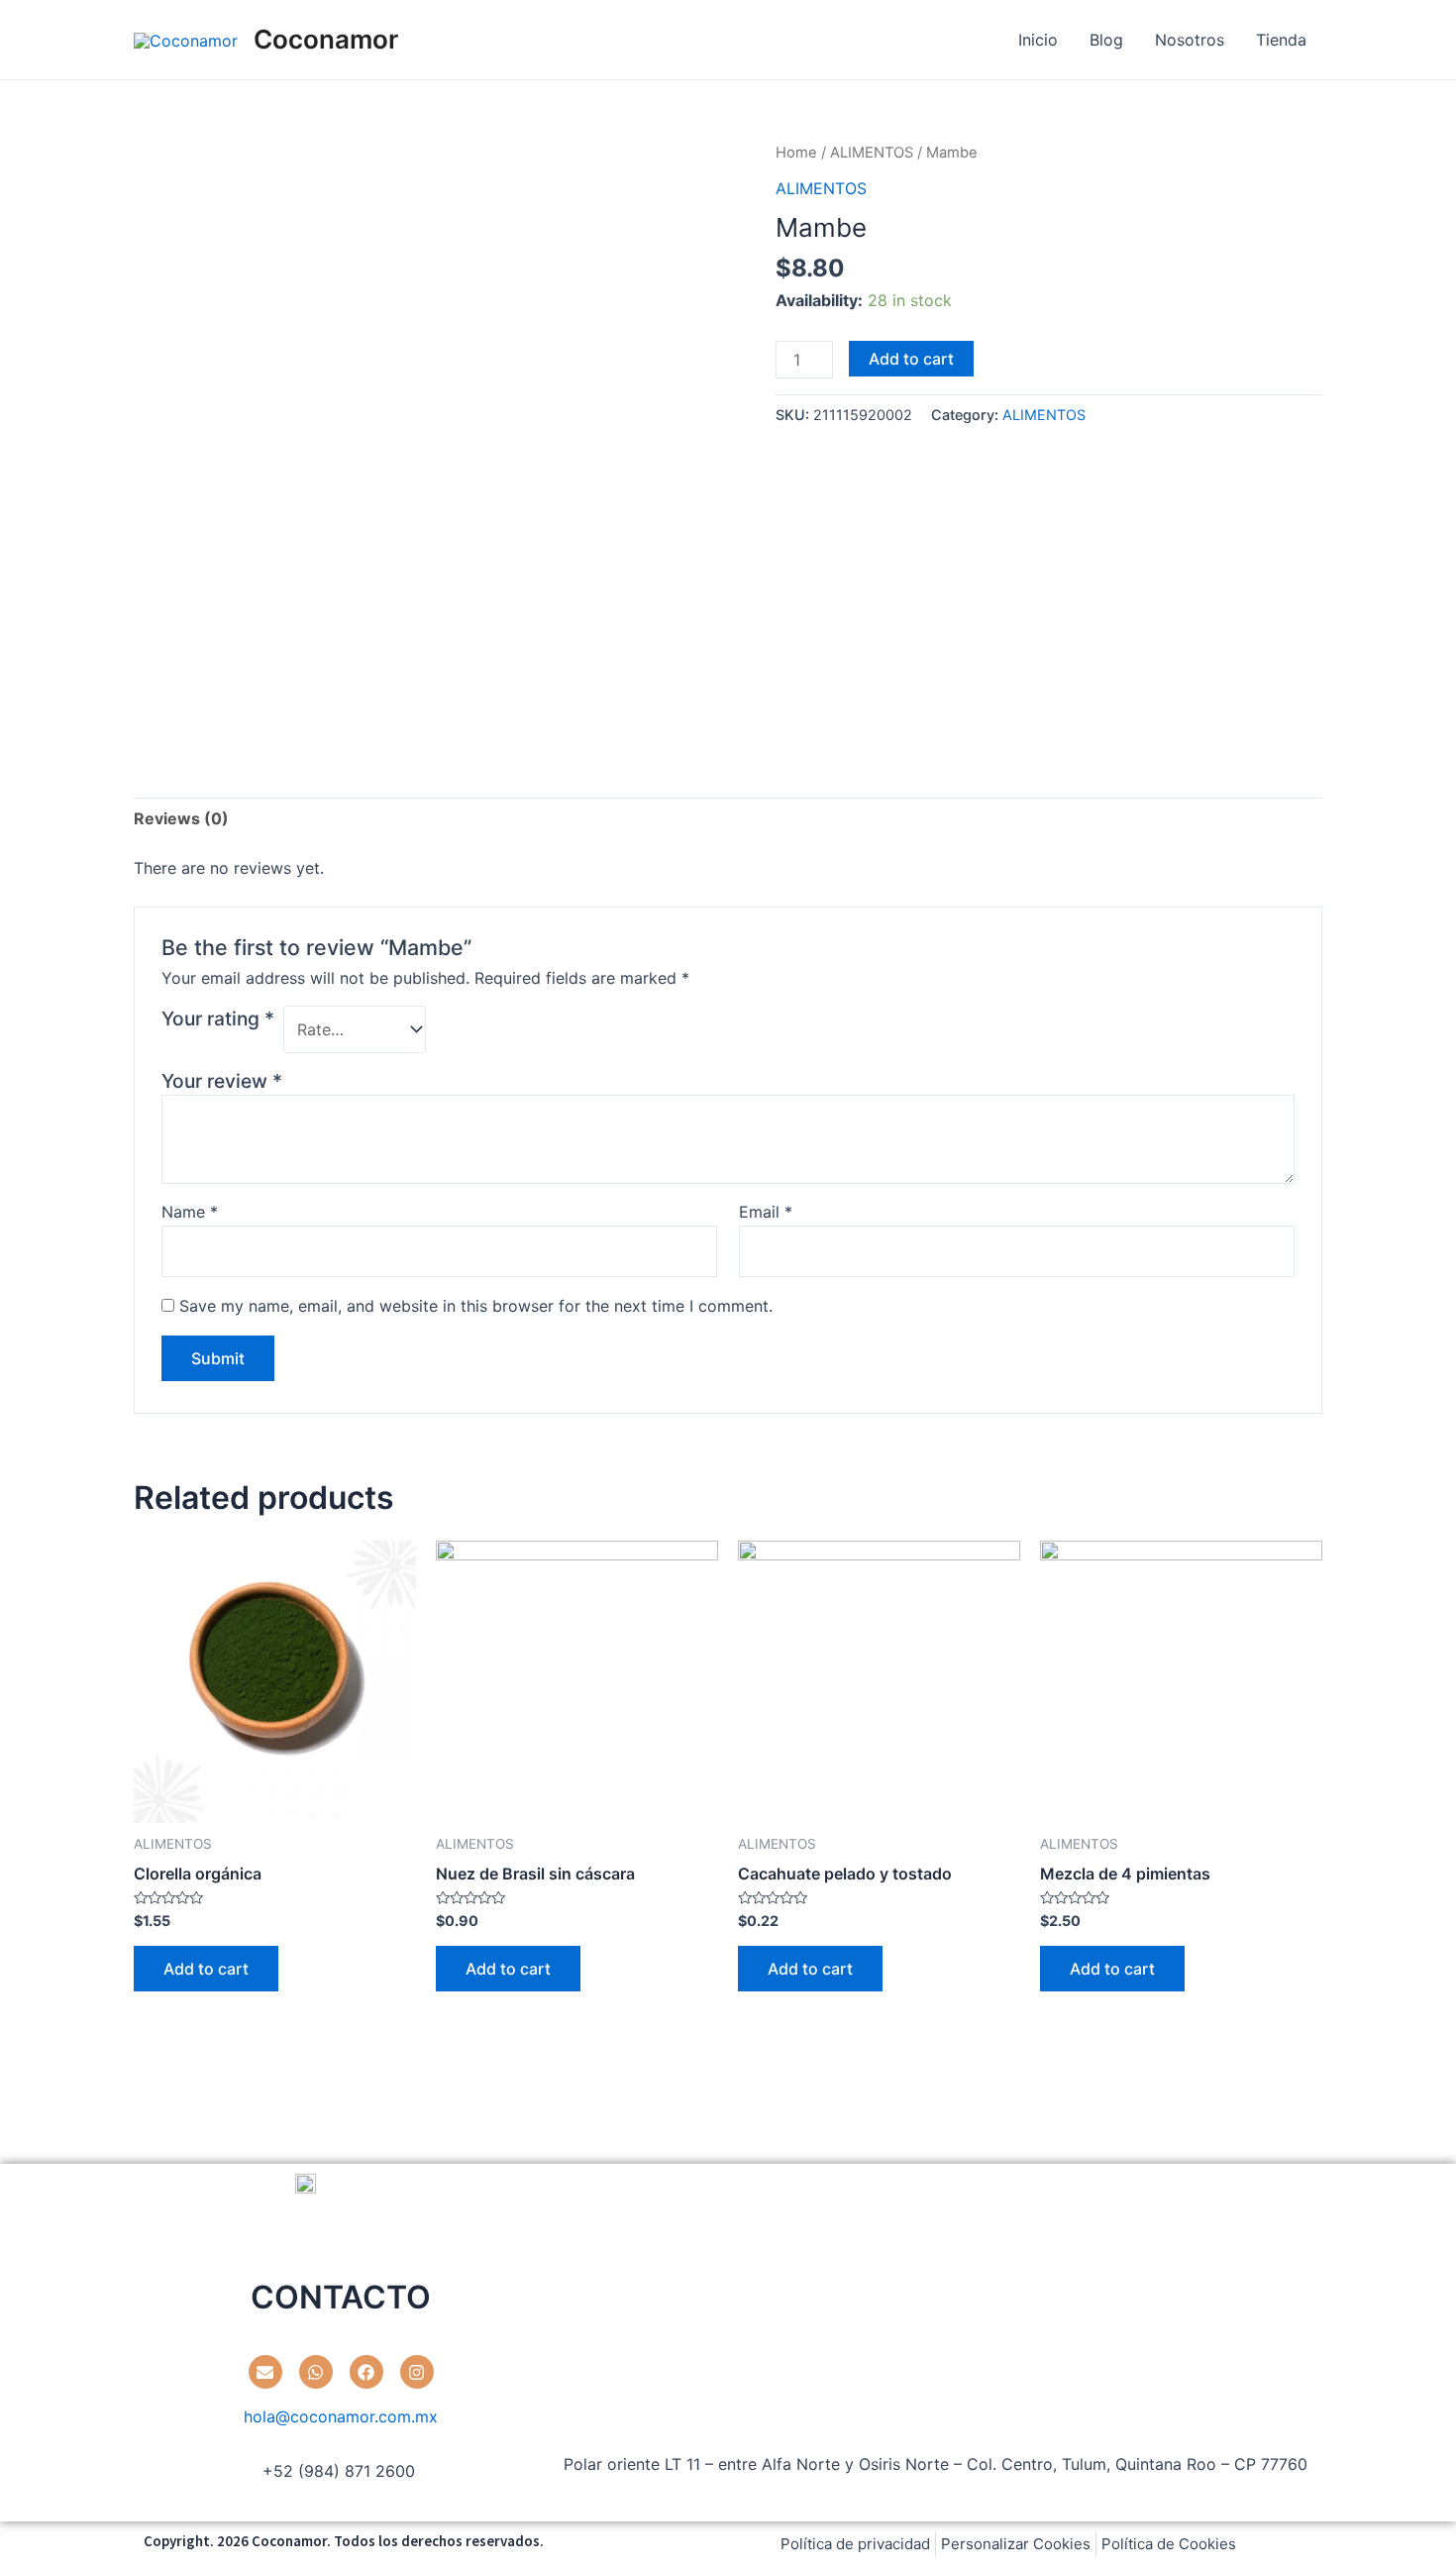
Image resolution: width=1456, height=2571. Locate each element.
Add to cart (911, 359)
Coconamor (326, 39)
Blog (1106, 40)
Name (190, 1212)
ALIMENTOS (872, 153)
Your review (222, 1081)
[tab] (181, 818)
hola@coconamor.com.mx (341, 2416)
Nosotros (1190, 40)
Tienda (1281, 40)
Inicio (1038, 40)
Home (796, 153)
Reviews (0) (181, 818)
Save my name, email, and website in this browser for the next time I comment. (476, 1306)
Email (766, 1212)
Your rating (218, 1018)
